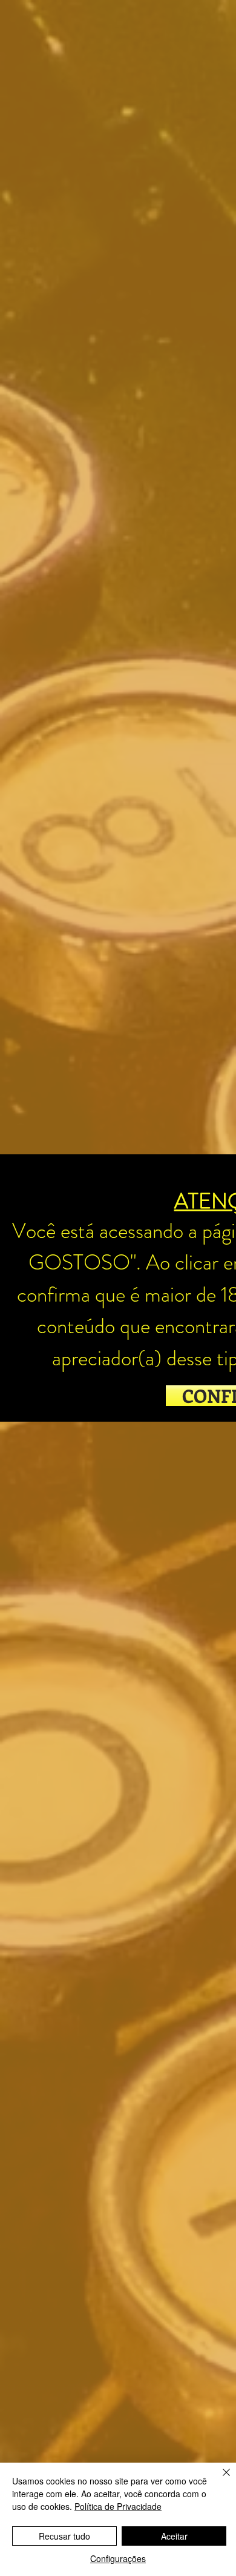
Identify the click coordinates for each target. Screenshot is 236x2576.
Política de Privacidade (118, 2506)
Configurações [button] (118, 2558)
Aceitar (174, 2536)
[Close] (219, 2480)
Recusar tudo (64, 2536)
